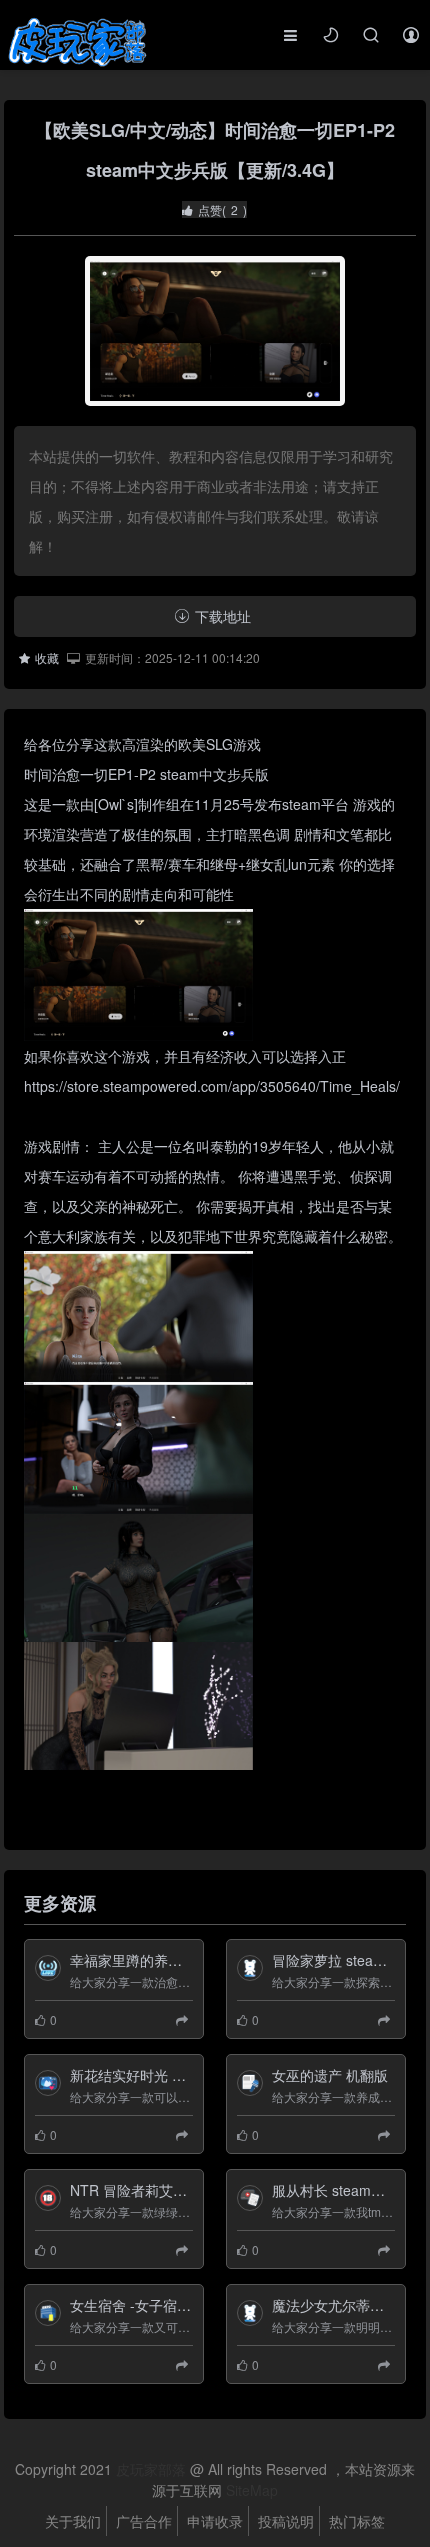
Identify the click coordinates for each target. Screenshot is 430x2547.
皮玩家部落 (151, 2469)
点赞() (222, 209)
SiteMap (252, 2490)
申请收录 (215, 2521)
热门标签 (357, 2521)
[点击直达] (184, 2019)
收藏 (47, 657)
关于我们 (73, 2521)
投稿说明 (286, 2521)
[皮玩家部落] (76, 43)
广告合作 (144, 2521)
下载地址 (223, 616)
